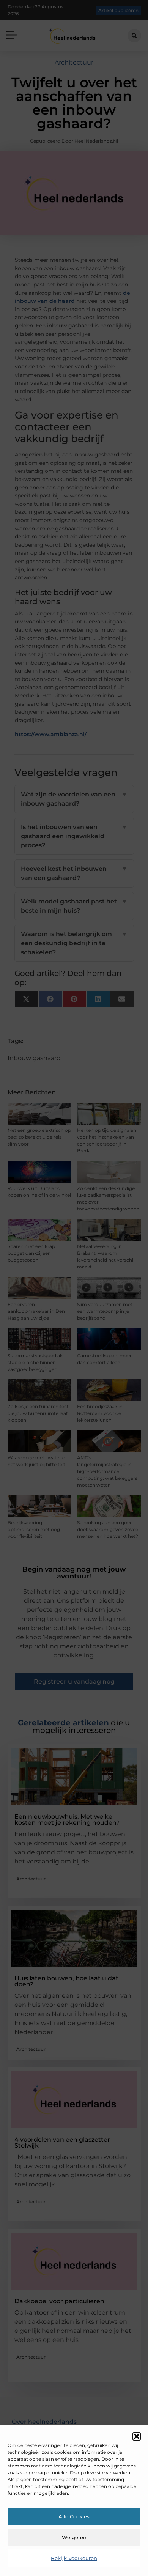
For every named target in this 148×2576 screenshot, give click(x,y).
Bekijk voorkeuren (74, 2558)
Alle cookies (74, 2516)
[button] (137, 2436)
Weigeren (74, 2537)
